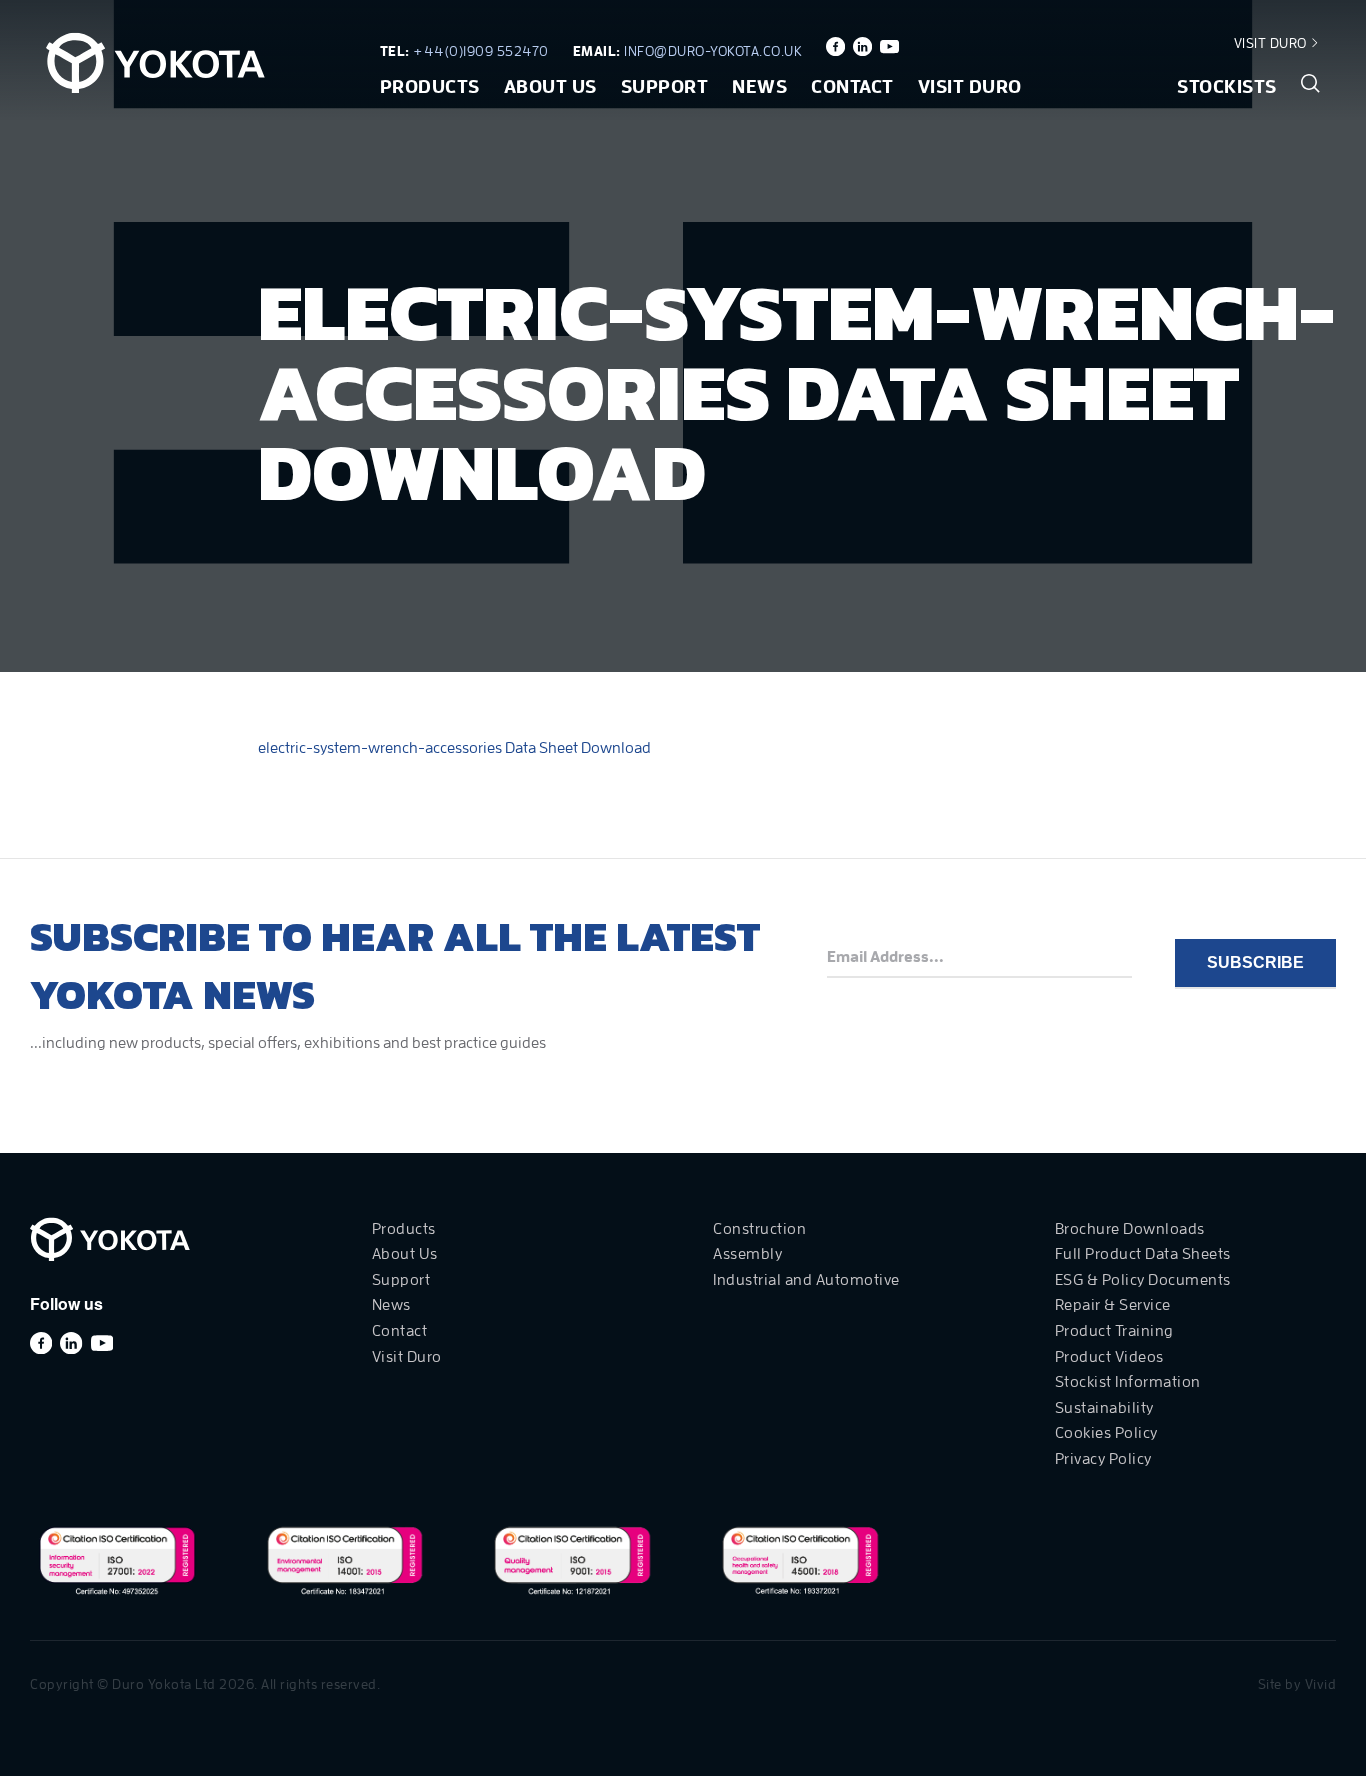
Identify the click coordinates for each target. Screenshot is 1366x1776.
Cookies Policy (1106, 1433)
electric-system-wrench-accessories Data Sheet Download (454, 748)
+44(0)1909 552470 (481, 51)
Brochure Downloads (1130, 1229)
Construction (759, 1229)
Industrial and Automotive (806, 1280)
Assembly (747, 1254)
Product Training (1114, 1331)
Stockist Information (1128, 1382)
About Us (550, 86)
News (759, 86)
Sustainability (1104, 1408)
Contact (852, 86)
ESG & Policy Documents (1143, 1280)
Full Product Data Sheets (1143, 1254)
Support (665, 86)
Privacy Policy (1103, 1459)
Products (430, 86)
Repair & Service (1113, 1305)
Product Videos (1109, 1357)
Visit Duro (1272, 43)
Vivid (1321, 1684)
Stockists (1227, 86)
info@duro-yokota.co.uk (713, 51)
